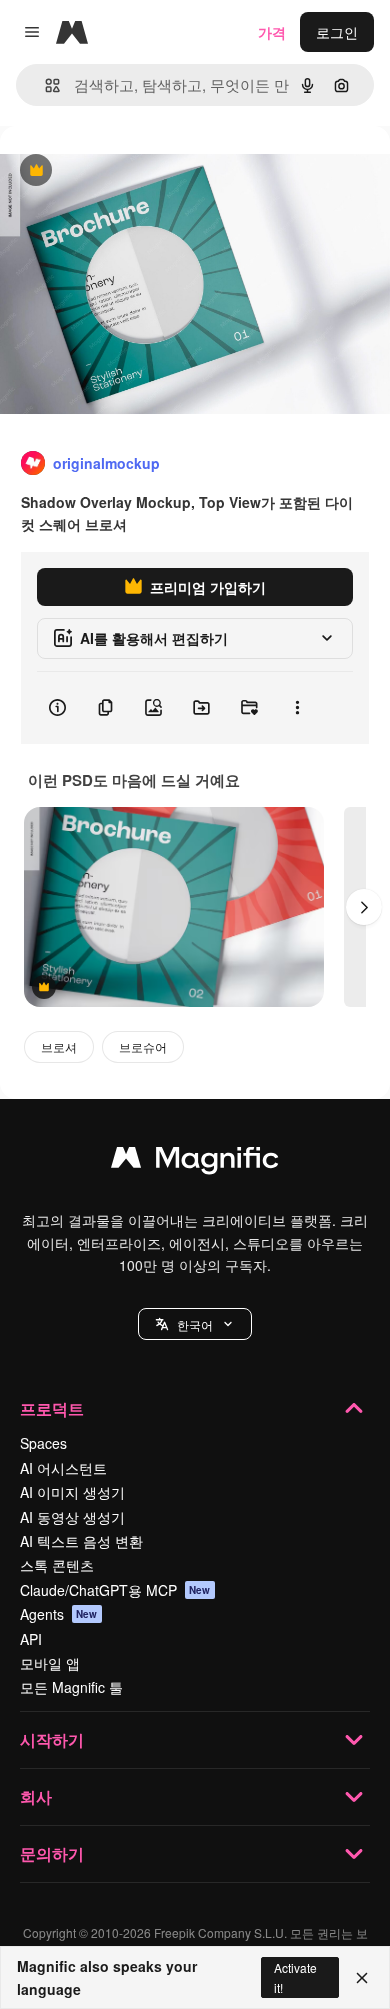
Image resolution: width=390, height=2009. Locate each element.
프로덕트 (52, 1408)
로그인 (337, 32)
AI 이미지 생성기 (72, 1492)
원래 (115, 171)
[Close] (362, 1978)
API (31, 1639)
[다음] (364, 907)
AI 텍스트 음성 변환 (81, 1541)
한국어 (195, 1324)
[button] (195, 1324)
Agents (59, 1614)
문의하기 (52, 1853)
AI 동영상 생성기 (72, 1517)
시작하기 (52, 1739)
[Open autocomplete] (44, 85)
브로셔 (59, 1046)
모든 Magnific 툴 (71, 1687)
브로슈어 (143, 1046)
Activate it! (295, 1977)
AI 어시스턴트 (63, 1468)
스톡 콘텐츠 (57, 1565)
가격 (272, 32)
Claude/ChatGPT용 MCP (115, 1590)
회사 (36, 1796)
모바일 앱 (50, 1663)
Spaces (43, 1443)
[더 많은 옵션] (297, 708)
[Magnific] (195, 1162)
